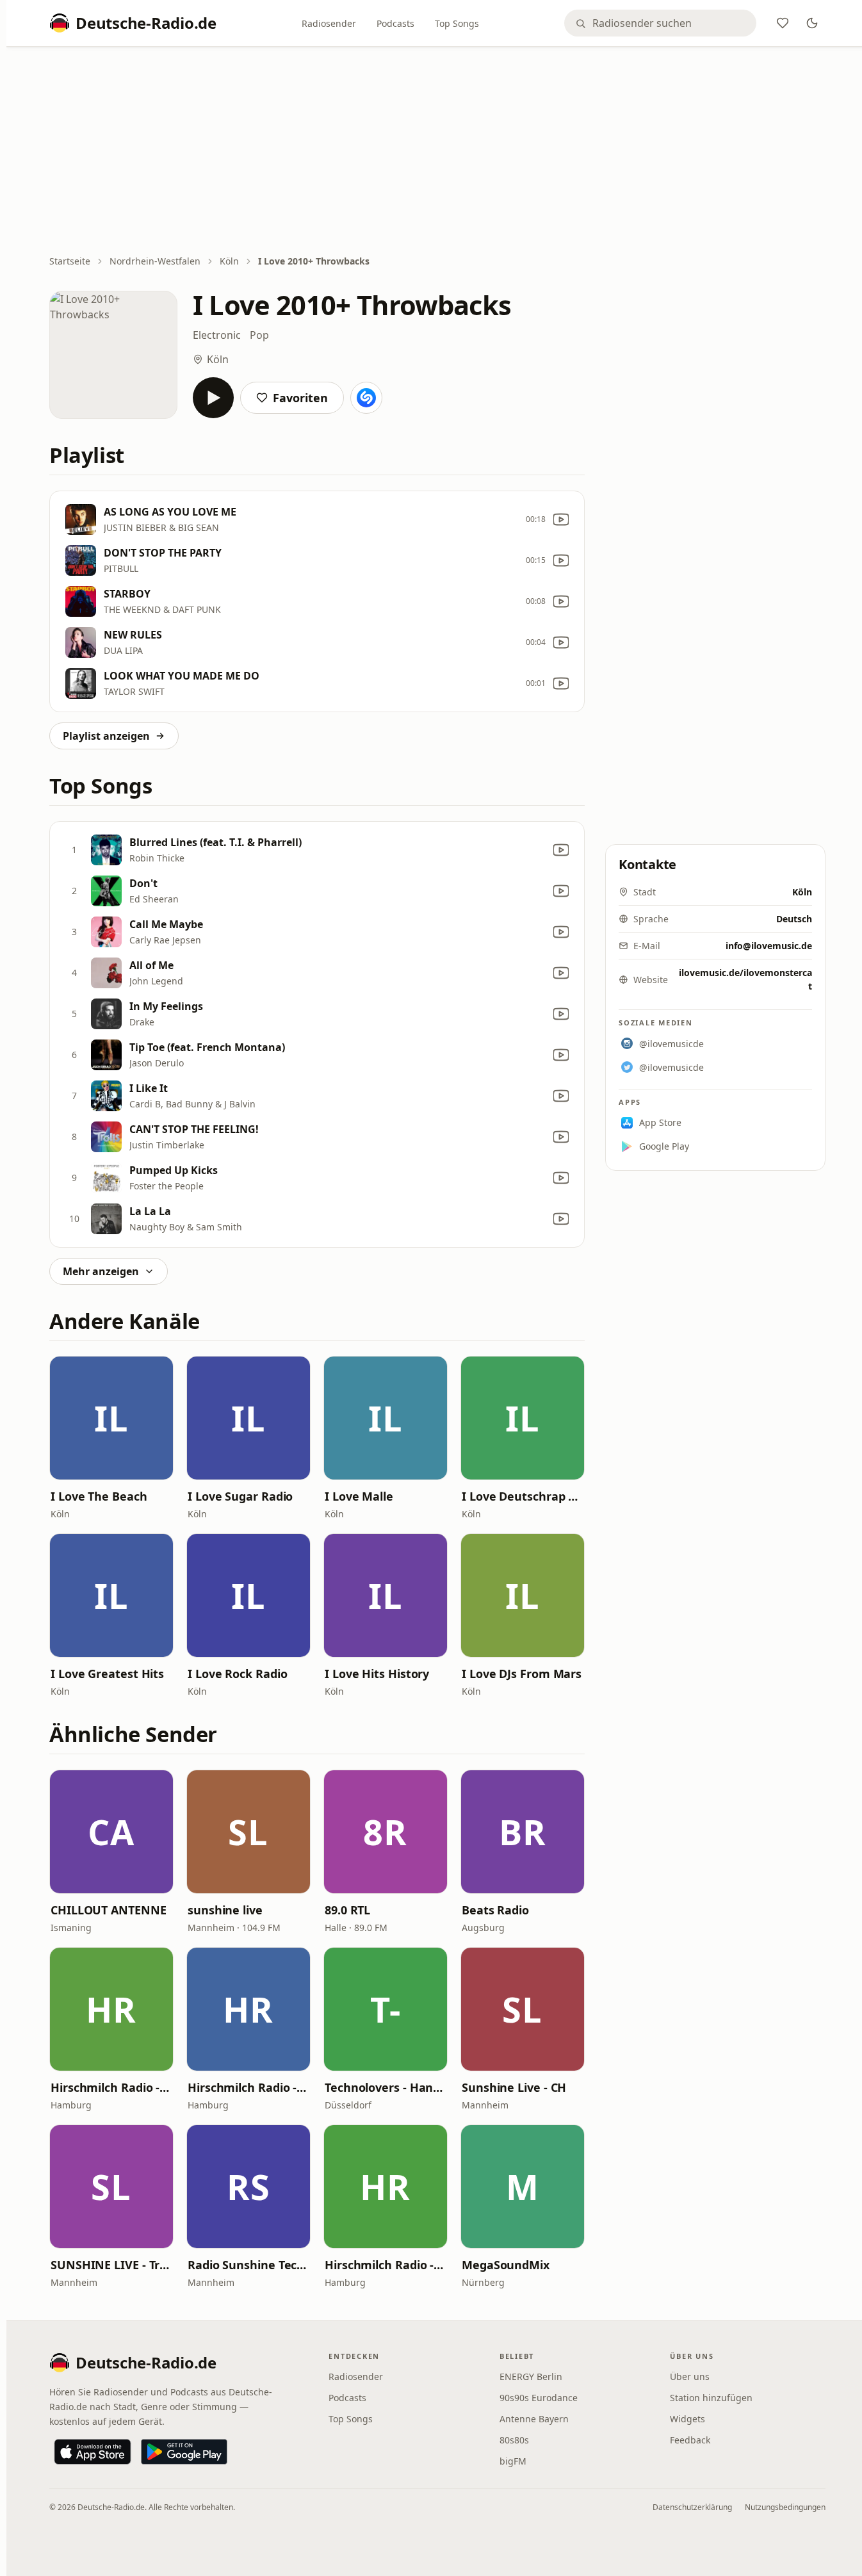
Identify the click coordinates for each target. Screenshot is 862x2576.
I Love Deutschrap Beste (523, 1496)
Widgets (687, 2419)
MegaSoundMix (506, 2265)
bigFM (513, 2461)
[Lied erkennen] (366, 398)
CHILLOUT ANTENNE (109, 1910)
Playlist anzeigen (106, 736)
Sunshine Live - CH (514, 2087)
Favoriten (300, 398)
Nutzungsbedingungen (785, 2507)
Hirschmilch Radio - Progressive (248, 2087)
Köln (229, 261)
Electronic (217, 335)
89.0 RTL (347, 1910)
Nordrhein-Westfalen (155, 261)
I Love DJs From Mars (522, 1674)
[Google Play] (184, 2452)
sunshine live (225, 1910)
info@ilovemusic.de (769, 946)
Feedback (690, 2440)
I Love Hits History (377, 1674)
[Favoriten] (783, 23)
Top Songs (457, 23)
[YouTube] (561, 519)
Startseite (70, 261)
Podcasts (395, 23)
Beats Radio (495, 1910)
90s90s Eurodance (539, 2398)
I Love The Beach (99, 1496)
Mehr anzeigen (101, 1271)
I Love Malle (359, 1496)
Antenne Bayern (534, 2419)
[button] (111, 1418)
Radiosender (329, 23)
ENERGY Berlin (531, 2376)
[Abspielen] (213, 398)
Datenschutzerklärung (692, 2507)
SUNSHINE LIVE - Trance (111, 2265)
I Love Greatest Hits (107, 1674)
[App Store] (93, 2452)
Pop (259, 335)
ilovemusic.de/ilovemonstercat (745, 979)
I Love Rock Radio (237, 1674)
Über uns (690, 2376)
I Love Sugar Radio (240, 1496)
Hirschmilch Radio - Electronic (111, 2087)
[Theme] (812, 23)
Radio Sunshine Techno (248, 2265)
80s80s (514, 2440)
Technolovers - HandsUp (386, 2087)
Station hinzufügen (711, 2398)
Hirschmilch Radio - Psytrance (386, 2265)
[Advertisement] (437, 152)
